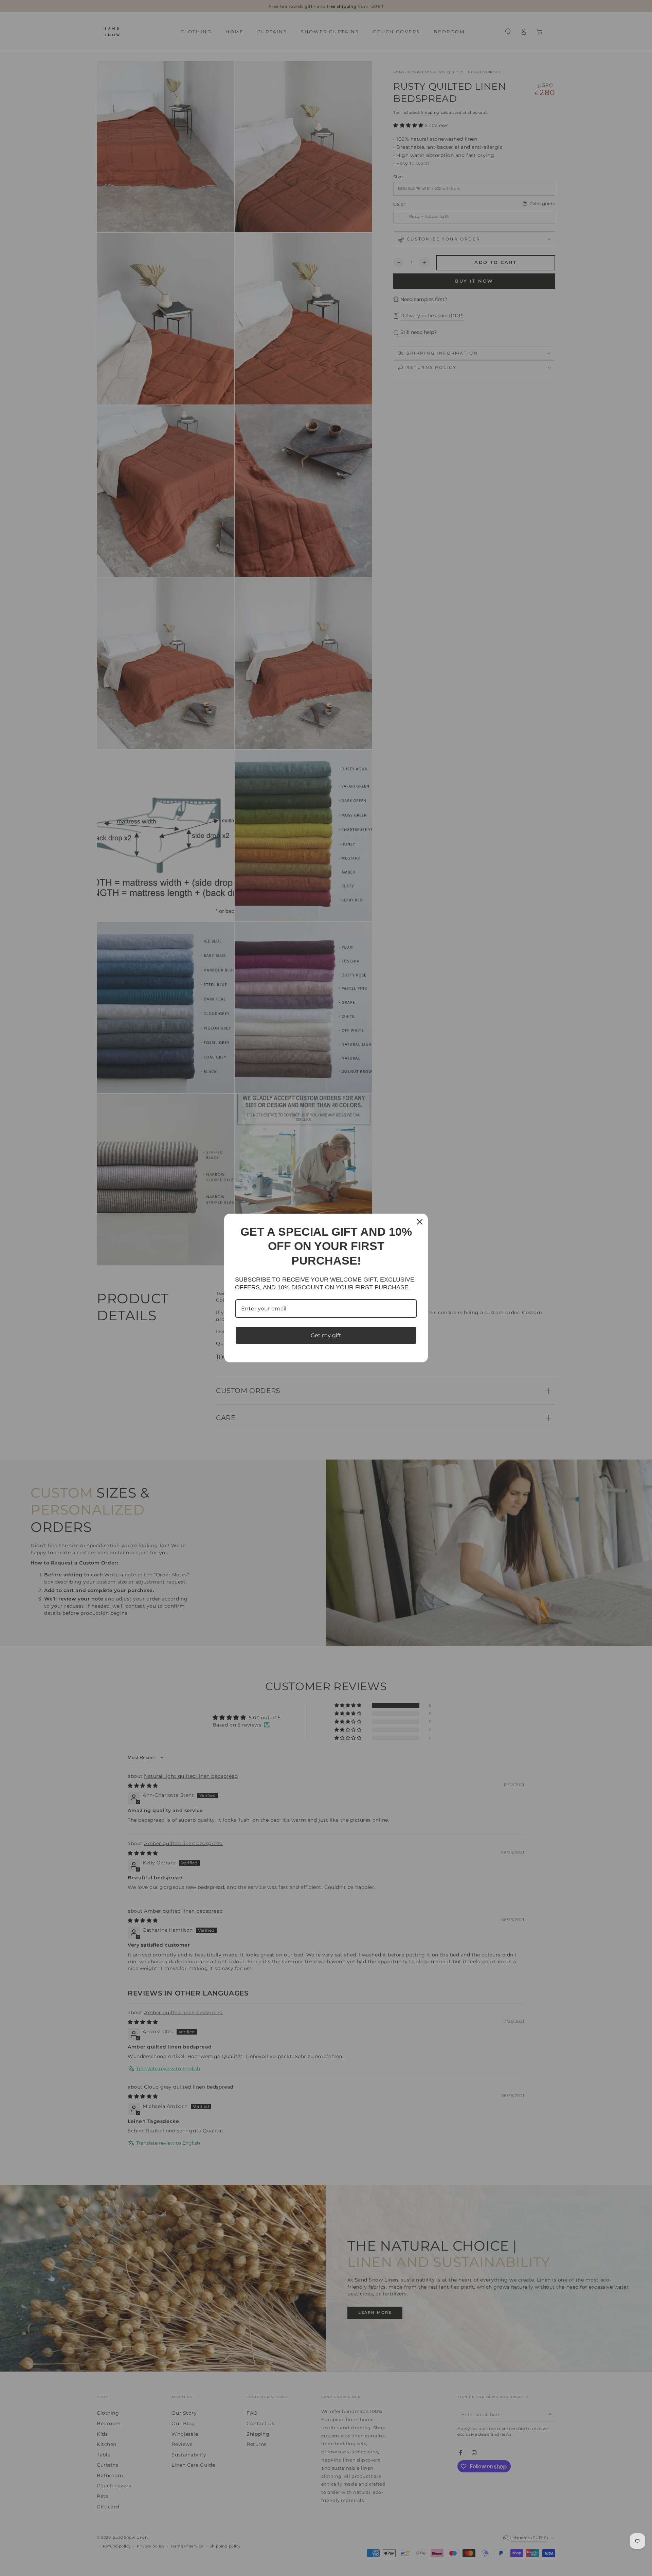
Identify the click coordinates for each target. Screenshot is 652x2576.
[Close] (420, 1222)
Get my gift (326, 1335)
